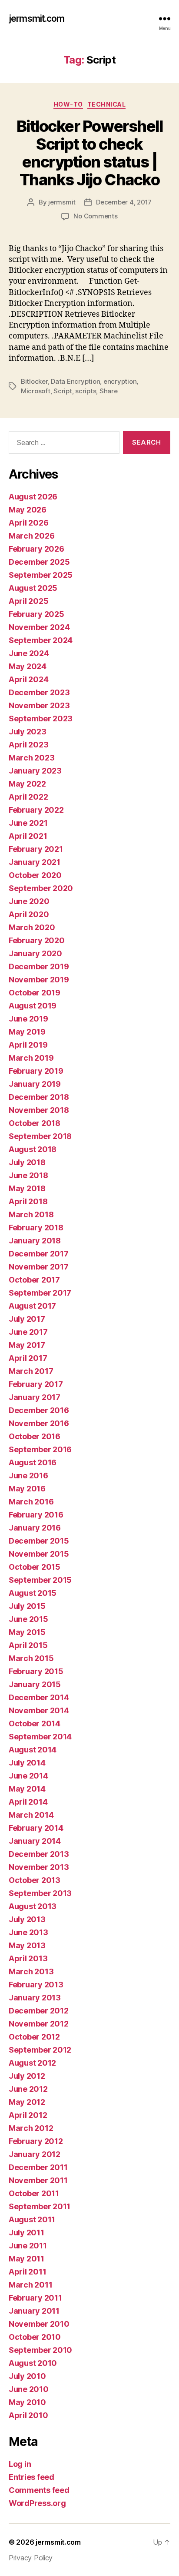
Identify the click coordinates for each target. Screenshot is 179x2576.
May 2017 (27, 1345)
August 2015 (33, 1593)
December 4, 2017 (124, 202)
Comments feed (39, 2490)
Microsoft (36, 391)
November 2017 (39, 1267)
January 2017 (35, 1397)
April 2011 (27, 2272)
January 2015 (35, 1684)
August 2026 (33, 497)
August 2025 (33, 588)
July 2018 (27, 1162)
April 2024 (28, 679)
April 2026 (28, 523)
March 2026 (31, 536)
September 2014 (40, 1737)
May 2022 (27, 784)
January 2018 (35, 1241)
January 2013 (35, 1998)
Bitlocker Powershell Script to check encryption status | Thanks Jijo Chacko (89, 153)
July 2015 (27, 1606)
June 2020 (29, 901)
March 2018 (31, 1214)
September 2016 (40, 1449)
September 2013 (40, 1893)
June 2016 (28, 1476)
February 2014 (36, 1828)
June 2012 (28, 2089)
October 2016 (35, 1436)
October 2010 (35, 2337)
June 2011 (28, 2246)
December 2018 (39, 1097)
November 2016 (39, 1423)
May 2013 (27, 1945)
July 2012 (27, 2076)
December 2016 (39, 1410)
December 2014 (39, 1697)
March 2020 (32, 927)
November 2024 (39, 627)
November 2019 (39, 980)
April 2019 (28, 1045)
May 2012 (27, 2102)
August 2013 (33, 1906)
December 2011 (38, 2167)
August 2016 (33, 1462)
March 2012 (31, 2128)
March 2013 (31, 1971)
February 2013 (36, 1985)
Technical (107, 104)
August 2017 (32, 1306)
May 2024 (28, 666)
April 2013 (28, 1958)
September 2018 (40, 1136)
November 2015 (39, 1554)
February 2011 (35, 2298)
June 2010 (29, 2389)
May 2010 (27, 2402)
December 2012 (39, 2011)
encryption (120, 381)
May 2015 (27, 1632)
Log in (20, 2464)
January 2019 (35, 1084)
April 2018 (28, 1201)
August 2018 (33, 1149)
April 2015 (28, 1645)
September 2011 (40, 2206)
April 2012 (28, 2115)
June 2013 (28, 1932)
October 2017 (34, 1280)
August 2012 (32, 2063)
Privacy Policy (31, 2558)
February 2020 (37, 940)
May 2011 (27, 2259)
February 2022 (36, 810)
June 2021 (28, 823)
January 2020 (35, 953)
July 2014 (27, 1763)
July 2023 (28, 732)
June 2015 (28, 1619)
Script (63, 391)
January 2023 (35, 771)
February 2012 (36, 2141)
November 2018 (39, 1110)
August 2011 (32, 2219)
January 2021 (35, 862)
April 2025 (28, 601)
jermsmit (62, 202)
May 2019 (27, 1032)
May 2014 (27, 1789)
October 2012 (34, 2037)
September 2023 (41, 719)
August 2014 (33, 1750)
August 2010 (33, 2363)
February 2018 (36, 1228)
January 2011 (34, 2311)
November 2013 (39, 1867)
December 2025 (39, 562)
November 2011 (38, 2180)
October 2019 (35, 993)
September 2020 (41, 888)
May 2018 (27, 1188)
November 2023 (39, 705)
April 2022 (28, 797)
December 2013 (39, 1854)
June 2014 (28, 1776)
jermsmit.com (37, 18)
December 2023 (39, 692)
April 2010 (28, 2415)
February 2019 (36, 1071)
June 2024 (29, 653)
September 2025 (41, 575)
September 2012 (40, 2050)
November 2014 (39, 1710)
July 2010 (27, 2376)
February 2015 (36, 1671)
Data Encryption (75, 381)
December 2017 (39, 1254)
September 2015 (40, 1580)
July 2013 (27, 1919)
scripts (86, 391)
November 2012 (39, 2024)
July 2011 (27, 2233)
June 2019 (28, 1019)
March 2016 (31, 1502)
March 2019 (31, 1058)
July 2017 (27, 1319)
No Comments (95, 216)
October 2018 (35, 1123)
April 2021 (28, 836)
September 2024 (41, 640)
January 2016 (35, 1528)
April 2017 (28, 1358)
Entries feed (31, 2477)
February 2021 (36, 849)
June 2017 (28, 1332)
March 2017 (31, 1371)
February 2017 (36, 1384)
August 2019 (33, 1006)
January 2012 (35, 2154)
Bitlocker (34, 381)
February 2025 (36, 614)
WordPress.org (37, 2503)
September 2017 (40, 1293)
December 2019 (39, 966)
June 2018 (28, 1175)
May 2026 (28, 510)
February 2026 (36, 549)
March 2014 (31, 1815)
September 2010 (40, 2350)
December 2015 (39, 1541)
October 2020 (35, 875)
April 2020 (29, 914)
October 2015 (35, 1567)
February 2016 (36, 1515)
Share (109, 391)
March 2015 (31, 1658)
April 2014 (28, 1802)
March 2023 (31, 758)
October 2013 (35, 1880)
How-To (68, 104)
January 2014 (35, 1841)
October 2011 (34, 2193)
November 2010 (39, 2324)
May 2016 (27, 1489)
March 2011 (30, 2285)
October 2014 (35, 1723)
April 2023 (28, 745)
